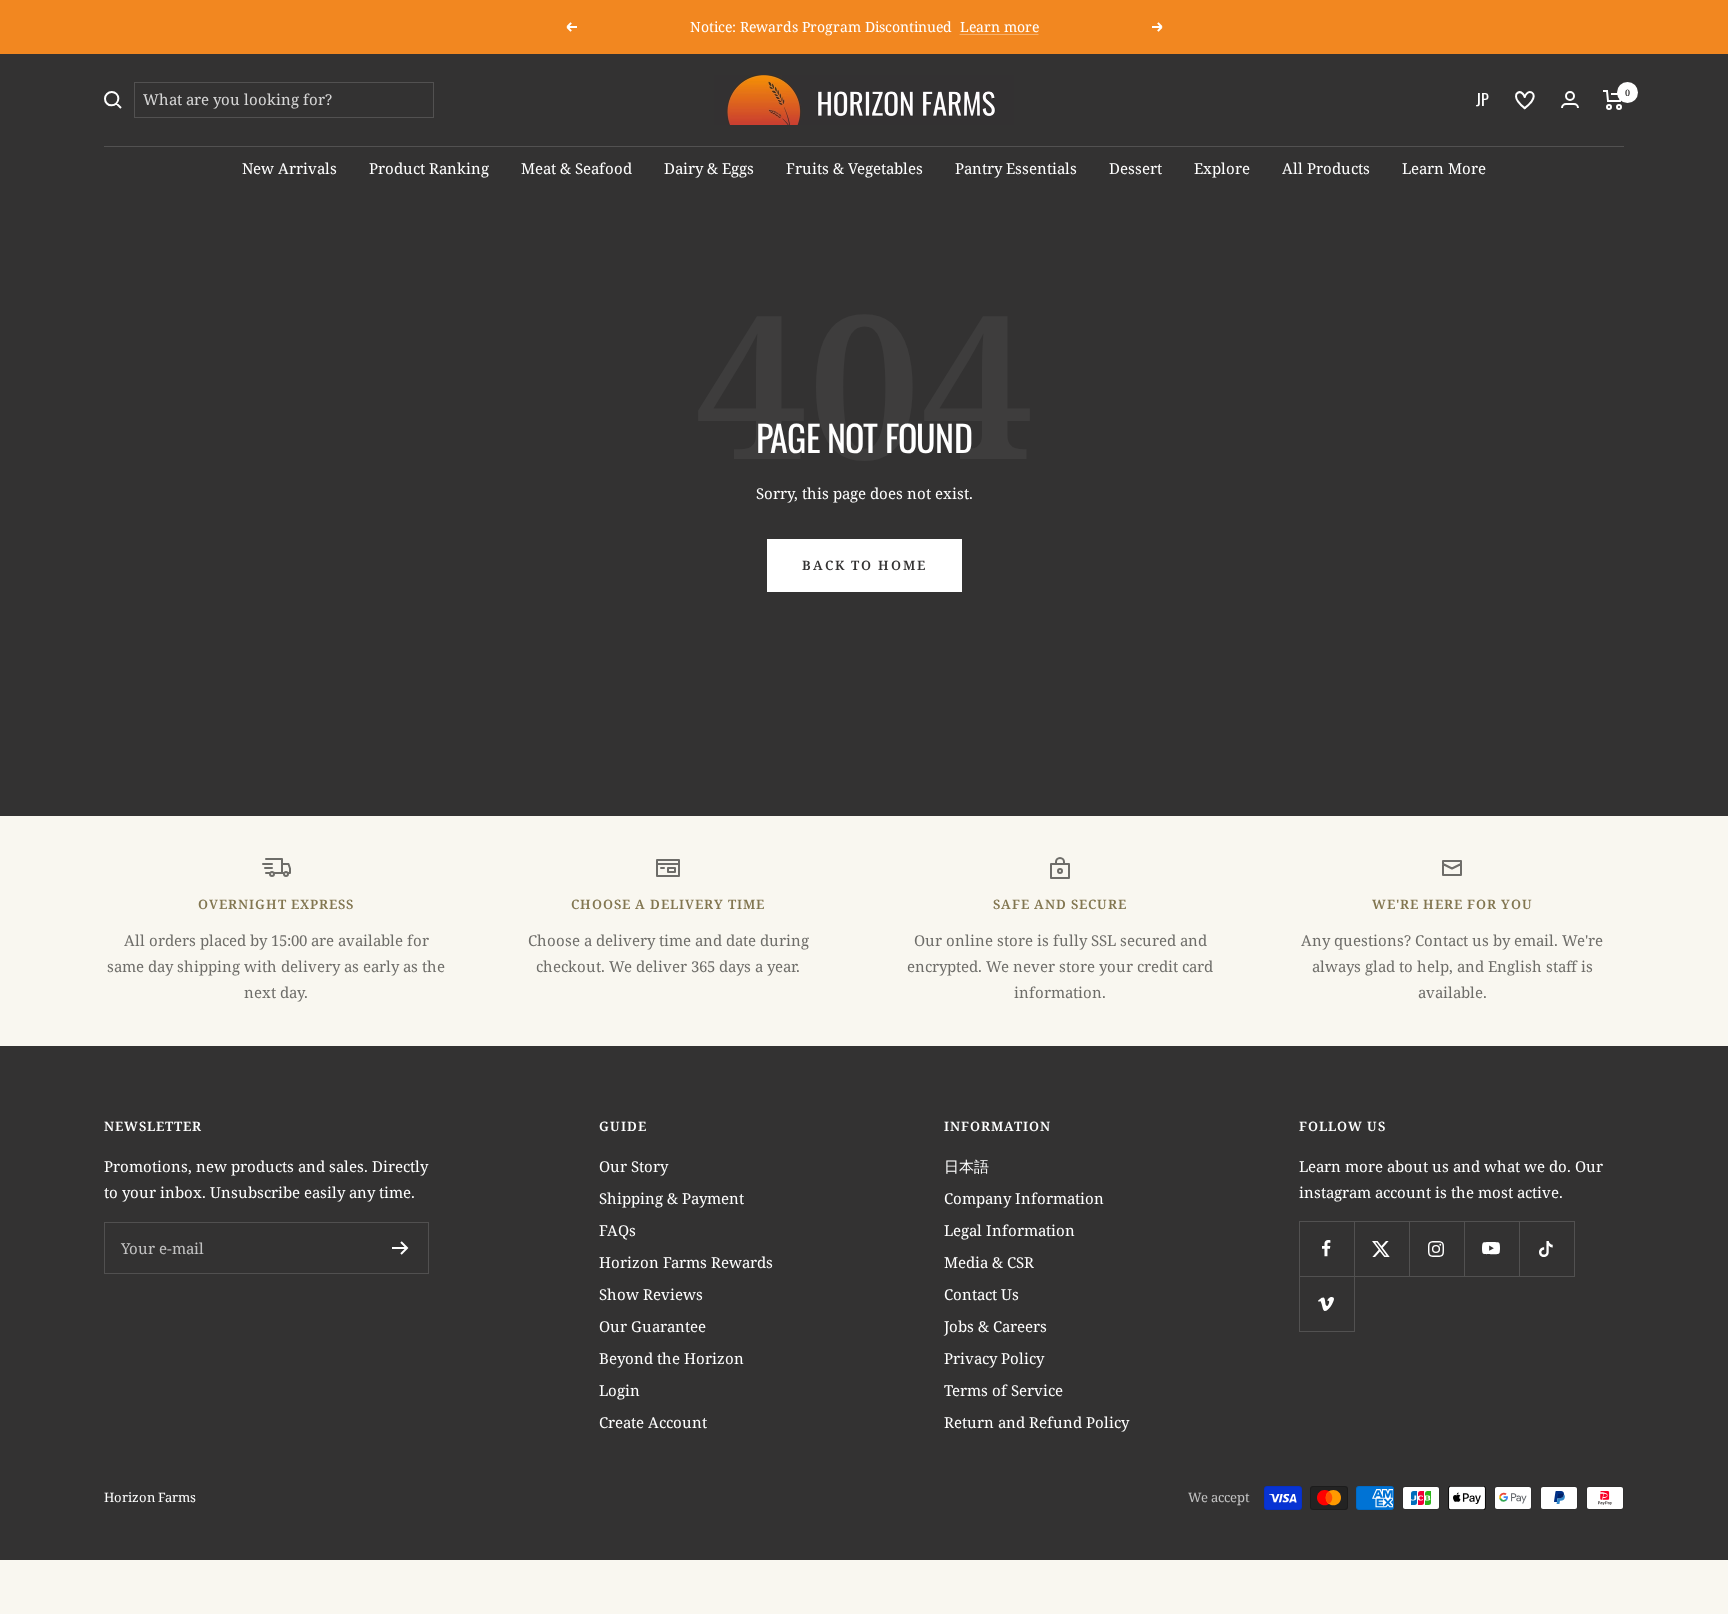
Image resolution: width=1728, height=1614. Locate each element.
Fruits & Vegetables (854, 168)
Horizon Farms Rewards (686, 1262)
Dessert (1135, 168)
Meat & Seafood (576, 168)
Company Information (1024, 1198)
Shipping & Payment (671, 1198)
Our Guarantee (652, 1326)
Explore (1222, 168)
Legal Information (1009, 1230)
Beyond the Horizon (671, 1358)
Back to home (864, 565)
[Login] (1570, 99)
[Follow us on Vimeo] (1326, 1303)
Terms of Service (1003, 1390)
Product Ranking (429, 168)
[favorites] (1525, 100)
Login (619, 1390)
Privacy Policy (994, 1358)
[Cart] (1613, 100)
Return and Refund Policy (1036, 1422)
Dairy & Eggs (709, 168)
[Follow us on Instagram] (1436, 1248)
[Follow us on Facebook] (1326, 1248)
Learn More (1444, 168)
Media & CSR (989, 1262)
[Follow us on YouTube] (1491, 1248)
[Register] (400, 1248)
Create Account (653, 1422)
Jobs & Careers (995, 1326)
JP (1482, 99)
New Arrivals (289, 168)
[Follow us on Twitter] (1381, 1248)
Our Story (633, 1166)
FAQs (617, 1230)
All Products (1326, 168)
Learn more (999, 26)
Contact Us (981, 1294)
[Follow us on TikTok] (1546, 1248)
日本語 (966, 1166)
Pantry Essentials (1016, 168)
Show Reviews (651, 1294)
